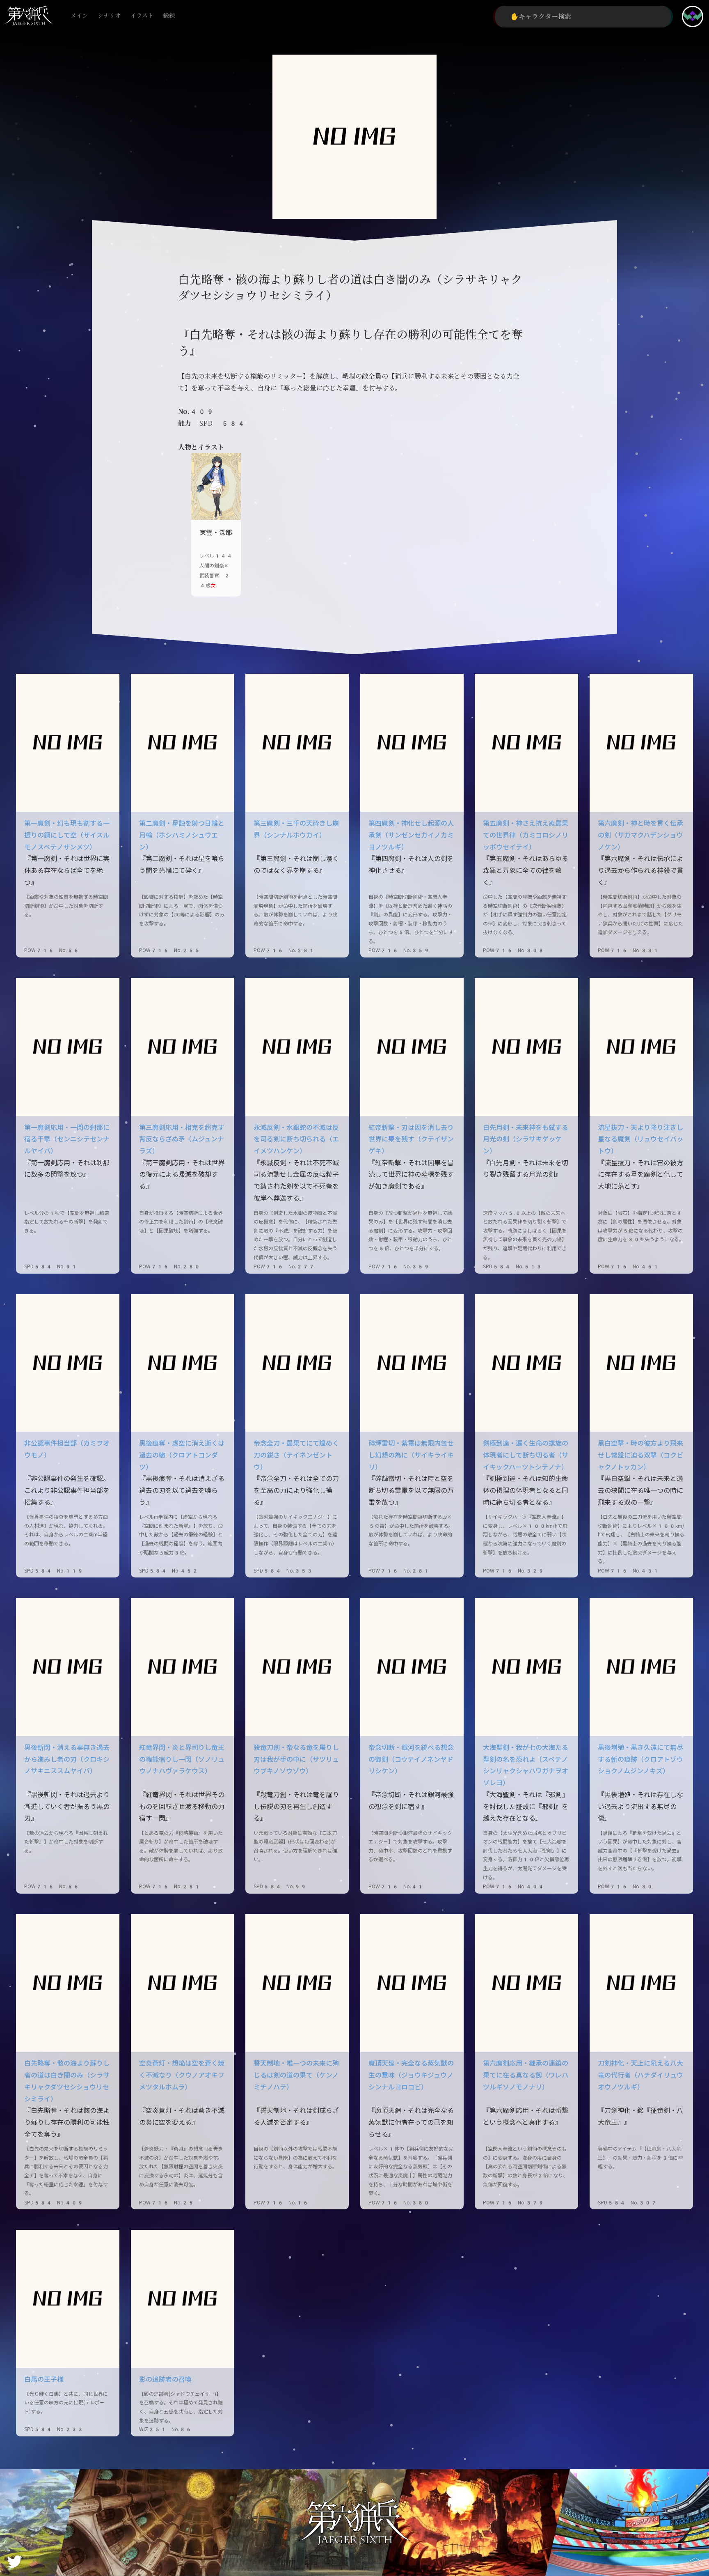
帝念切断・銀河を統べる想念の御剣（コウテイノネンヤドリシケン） (411, 1760)
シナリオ (109, 16)
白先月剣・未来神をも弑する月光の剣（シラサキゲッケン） (526, 1140)
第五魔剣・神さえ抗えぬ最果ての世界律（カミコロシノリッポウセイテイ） (526, 835)
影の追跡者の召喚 (165, 2380)
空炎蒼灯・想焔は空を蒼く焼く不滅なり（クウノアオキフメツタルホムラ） (182, 2075)
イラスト (142, 16)
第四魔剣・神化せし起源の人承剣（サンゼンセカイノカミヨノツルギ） (411, 835)
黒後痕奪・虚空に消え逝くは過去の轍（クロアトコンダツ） (182, 1455)
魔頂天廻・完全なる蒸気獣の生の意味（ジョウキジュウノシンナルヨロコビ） (411, 2075)
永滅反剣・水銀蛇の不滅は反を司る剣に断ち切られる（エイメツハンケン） (296, 1140)
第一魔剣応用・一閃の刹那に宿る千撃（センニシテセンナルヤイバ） (67, 1140)
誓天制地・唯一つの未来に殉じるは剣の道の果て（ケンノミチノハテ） (296, 2075)
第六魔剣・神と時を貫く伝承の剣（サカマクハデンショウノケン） (640, 835)
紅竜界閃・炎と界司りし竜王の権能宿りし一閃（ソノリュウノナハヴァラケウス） (182, 1760)
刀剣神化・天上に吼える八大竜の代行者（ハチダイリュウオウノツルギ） (640, 2075)
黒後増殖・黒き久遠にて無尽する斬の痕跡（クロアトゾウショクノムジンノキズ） (640, 1760)
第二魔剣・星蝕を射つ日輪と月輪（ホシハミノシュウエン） (182, 835)
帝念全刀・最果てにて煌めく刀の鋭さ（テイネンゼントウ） (296, 1455)
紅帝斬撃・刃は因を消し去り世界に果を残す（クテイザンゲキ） (411, 1140)
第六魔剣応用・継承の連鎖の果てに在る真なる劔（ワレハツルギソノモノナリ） (526, 2075)
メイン (79, 16)
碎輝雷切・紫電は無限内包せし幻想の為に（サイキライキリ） (411, 1455)
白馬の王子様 (44, 2380)
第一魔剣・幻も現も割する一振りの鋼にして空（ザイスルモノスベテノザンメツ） (67, 835)
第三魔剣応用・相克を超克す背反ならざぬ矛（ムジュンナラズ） (182, 1140)
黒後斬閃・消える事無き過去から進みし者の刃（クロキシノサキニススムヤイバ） (67, 1760)
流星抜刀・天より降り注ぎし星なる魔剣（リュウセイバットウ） (640, 1140)
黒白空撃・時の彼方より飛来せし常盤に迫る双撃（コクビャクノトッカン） (640, 1455)
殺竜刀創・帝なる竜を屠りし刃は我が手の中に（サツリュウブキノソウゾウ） (296, 1760)
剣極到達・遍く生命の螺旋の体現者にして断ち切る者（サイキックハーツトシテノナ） (526, 1455)
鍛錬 (169, 16)
